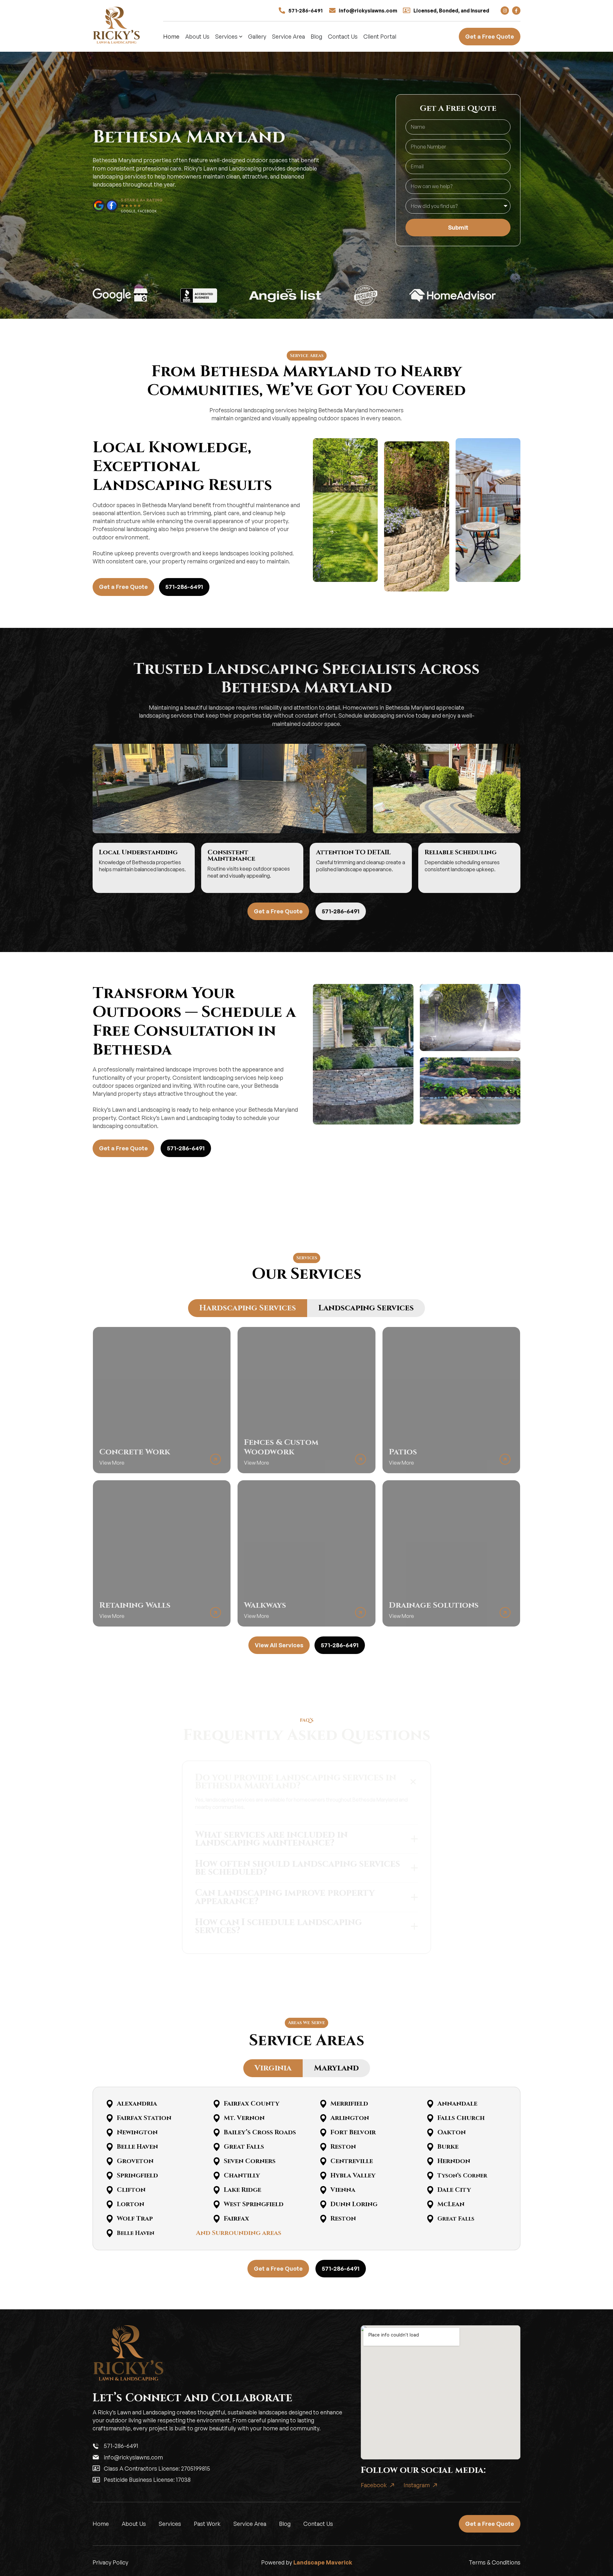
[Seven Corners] (217, 2161)
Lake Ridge (242, 2190)
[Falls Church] (430, 2118)
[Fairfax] (217, 2219)
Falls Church (461, 2118)
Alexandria (137, 2103)
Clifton (131, 2190)
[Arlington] (323, 2118)
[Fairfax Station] (110, 2118)
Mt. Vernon (244, 2118)
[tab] (248, 1308)
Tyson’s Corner (462, 2176)
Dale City (454, 2190)
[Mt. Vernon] (217, 2118)
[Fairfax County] (217, 2104)
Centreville (352, 2161)
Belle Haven (137, 2147)
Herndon (454, 2161)
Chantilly (242, 2175)
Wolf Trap (135, 2218)
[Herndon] (430, 2161)
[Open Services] (241, 37)
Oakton (452, 2132)
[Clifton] (110, 2190)
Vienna (343, 2190)
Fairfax (236, 2218)
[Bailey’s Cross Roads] (217, 2133)
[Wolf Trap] (110, 2219)
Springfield (137, 2175)
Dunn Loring (354, 2204)
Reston (343, 2147)
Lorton (131, 2204)
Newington (137, 2132)
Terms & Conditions (495, 2562)
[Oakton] (430, 2133)
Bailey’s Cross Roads (260, 2132)
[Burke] (430, 2147)
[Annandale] (430, 2104)
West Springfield (254, 2204)
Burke (448, 2147)
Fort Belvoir (353, 2132)
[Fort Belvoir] (323, 2133)
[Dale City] (430, 2190)
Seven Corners (250, 2161)
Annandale (457, 2103)
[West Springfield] (217, 2204)
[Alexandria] (110, 2104)
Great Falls (244, 2147)
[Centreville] (323, 2161)
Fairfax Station (144, 2118)
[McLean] (430, 2204)
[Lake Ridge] (217, 2190)
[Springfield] (110, 2176)
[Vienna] (323, 2190)
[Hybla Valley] (323, 2176)
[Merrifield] (323, 2104)
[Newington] (110, 2133)
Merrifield (349, 2103)
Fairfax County (252, 2103)
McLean (451, 2204)
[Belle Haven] (110, 2147)
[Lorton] (110, 2204)
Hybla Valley (353, 2175)
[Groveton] (110, 2161)
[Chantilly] (217, 2176)
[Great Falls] (217, 2147)
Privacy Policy (110, 2562)
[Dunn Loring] (323, 2204)
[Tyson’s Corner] (430, 2176)
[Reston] (323, 2147)
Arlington (350, 2118)
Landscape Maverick (323, 2562)
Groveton (135, 2161)
